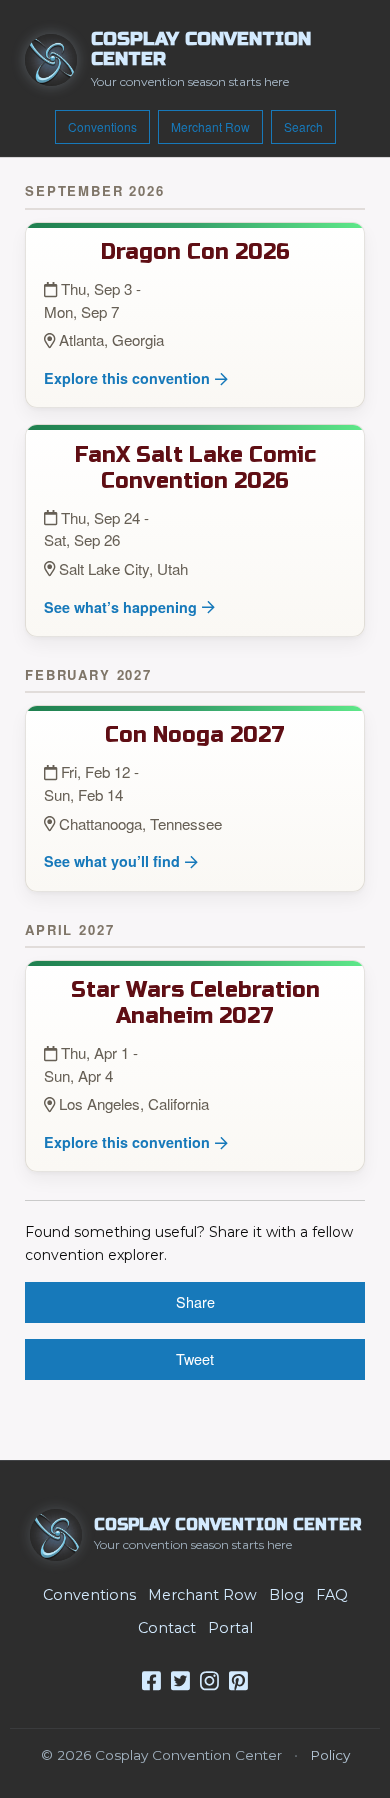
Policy (330, 1755)
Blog (286, 1595)
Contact (167, 1628)
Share (195, 1301)
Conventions (102, 126)
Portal (230, 1628)
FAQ (332, 1595)
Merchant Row (210, 126)
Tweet (195, 1358)
